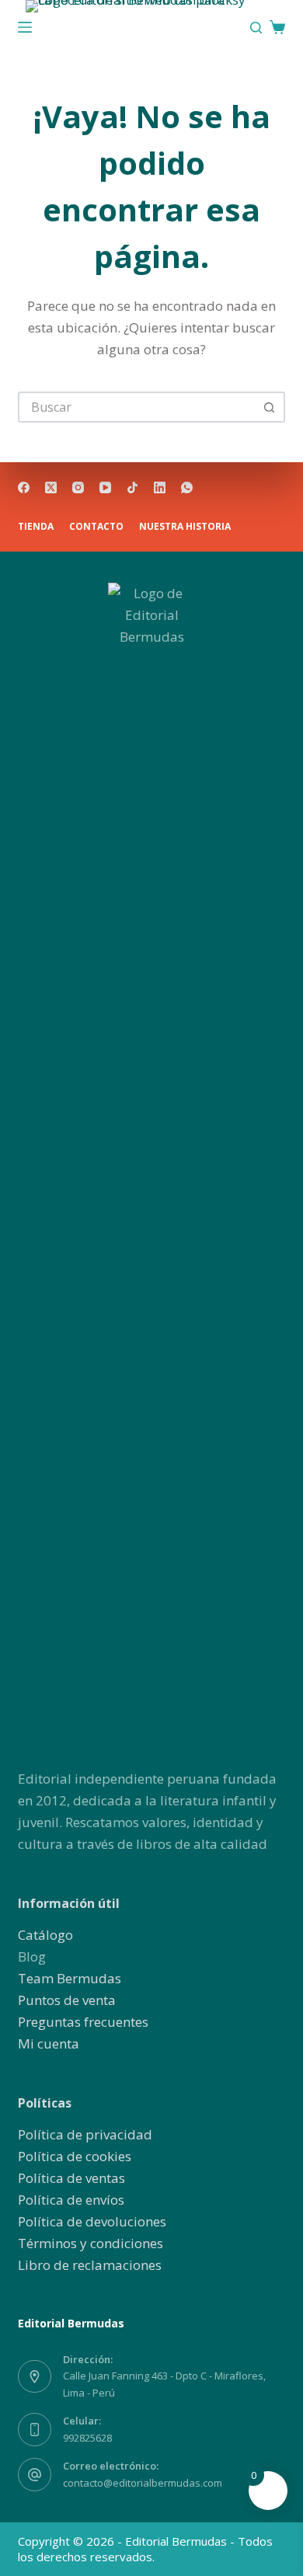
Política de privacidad (85, 2134)
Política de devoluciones (92, 2221)
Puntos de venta (67, 2000)
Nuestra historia (185, 527)
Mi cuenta (49, 2043)
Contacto (96, 527)
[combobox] (137, 407)
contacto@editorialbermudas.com (143, 2483)
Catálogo (45, 1935)
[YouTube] (105, 487)
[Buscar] (256, 28)
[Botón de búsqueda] (270, 407)
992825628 (87, 2438)
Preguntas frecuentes (83, 2022)
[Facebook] (24, 487)
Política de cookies (75, 2156)
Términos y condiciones (91, 2243)
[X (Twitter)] (51, 487)
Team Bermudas (70, 1978)
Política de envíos (71, 2200)
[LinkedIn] (160, 487)
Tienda (36, 527)
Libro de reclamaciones (90, 2265)
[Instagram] (78, 487)
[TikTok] (132, 487)
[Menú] (25, 27)
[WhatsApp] (187, 487)
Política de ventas (71, 2178)
